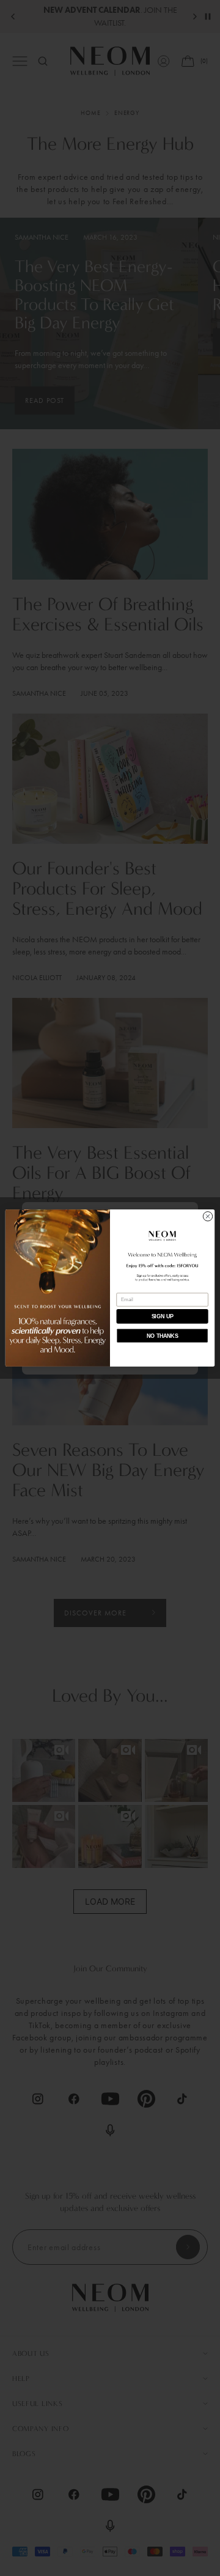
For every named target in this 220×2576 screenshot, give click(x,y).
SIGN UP (163, 1316)
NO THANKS (162, 1336)
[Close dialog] (207, 1216)
